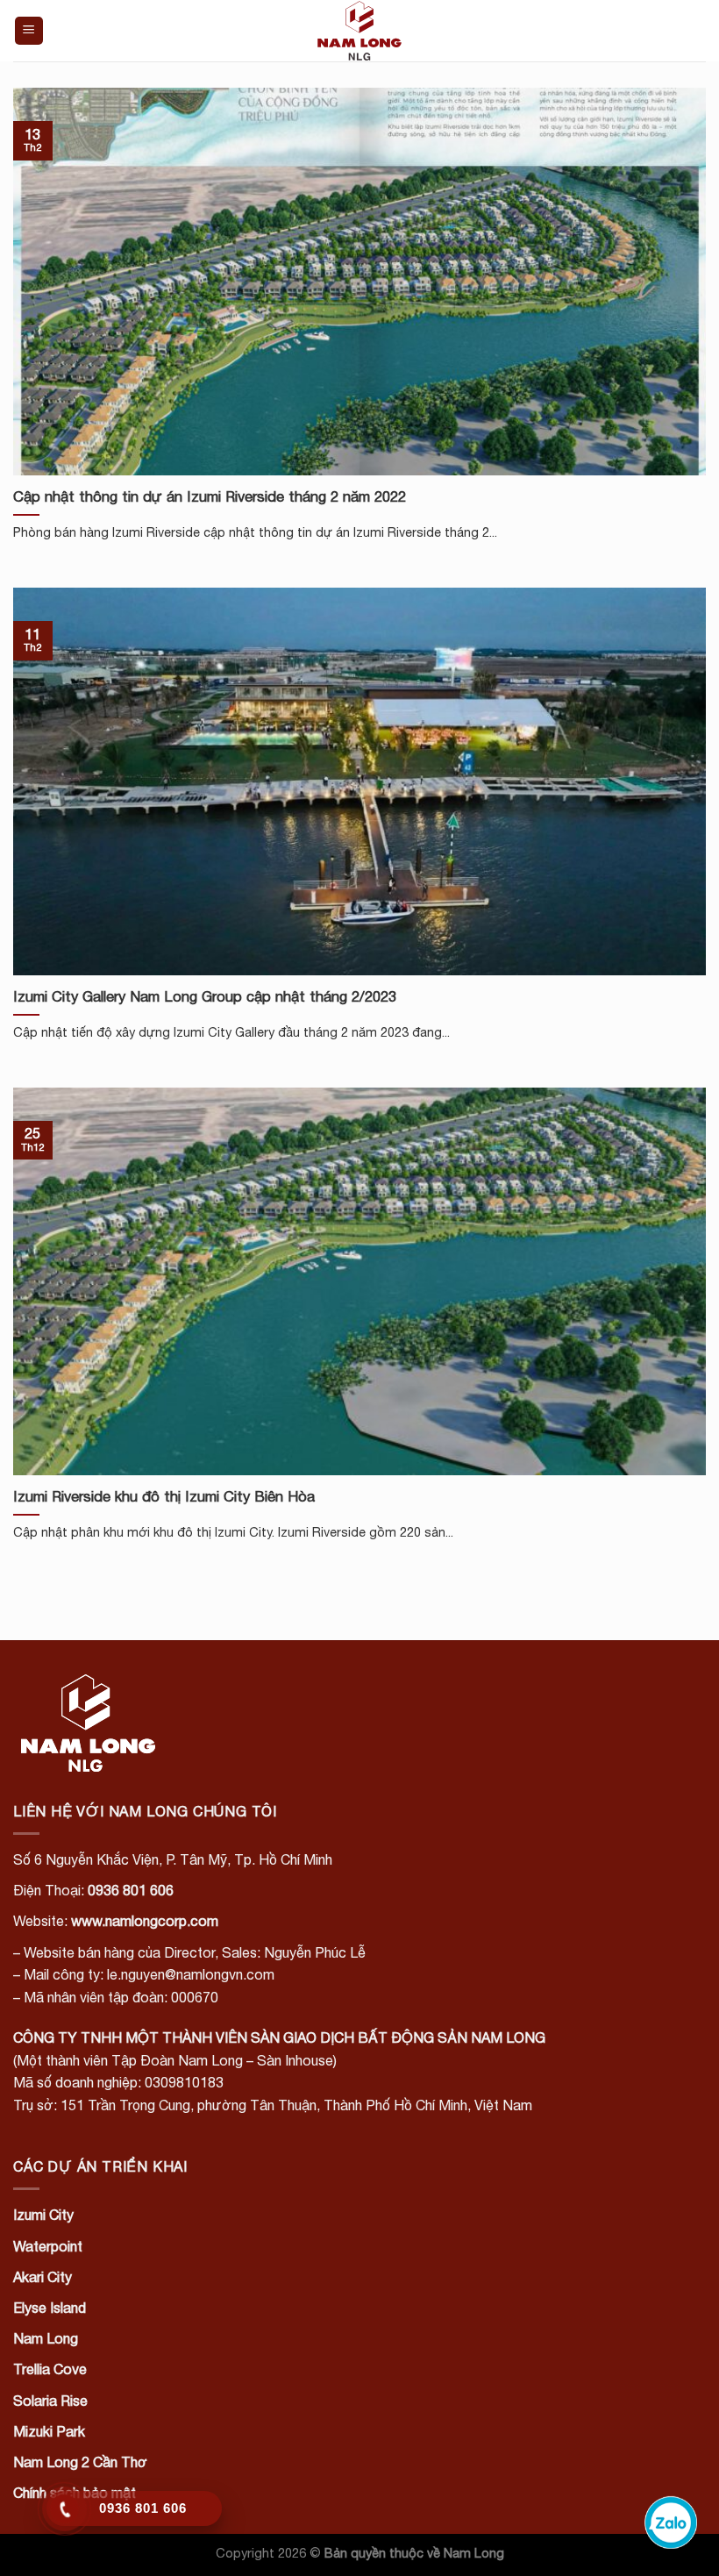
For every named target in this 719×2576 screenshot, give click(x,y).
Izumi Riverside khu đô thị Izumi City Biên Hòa (164, 1496)
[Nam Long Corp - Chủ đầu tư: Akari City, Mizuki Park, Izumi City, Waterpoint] (359, 31)
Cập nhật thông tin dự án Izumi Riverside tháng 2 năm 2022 (210, 496)
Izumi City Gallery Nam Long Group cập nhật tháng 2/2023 (205, 996)
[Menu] (29, 31)
